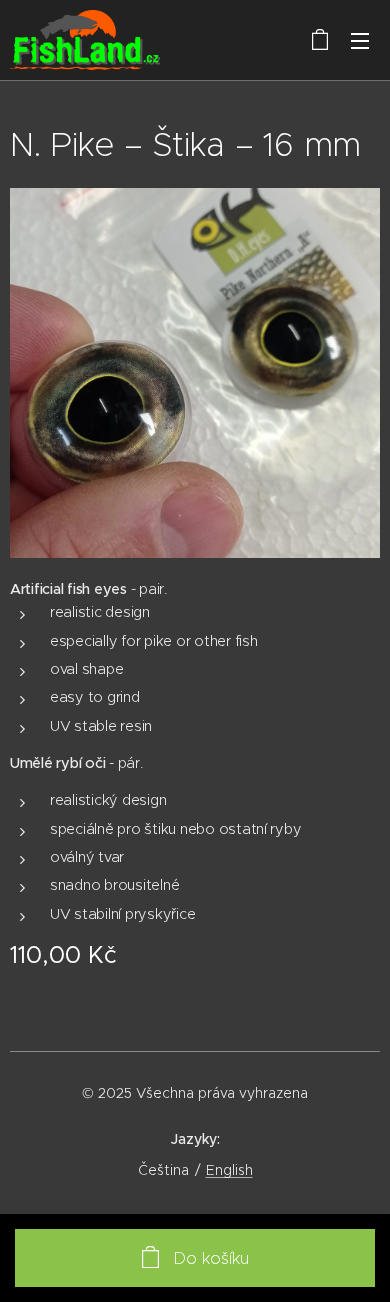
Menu (360, 40)
